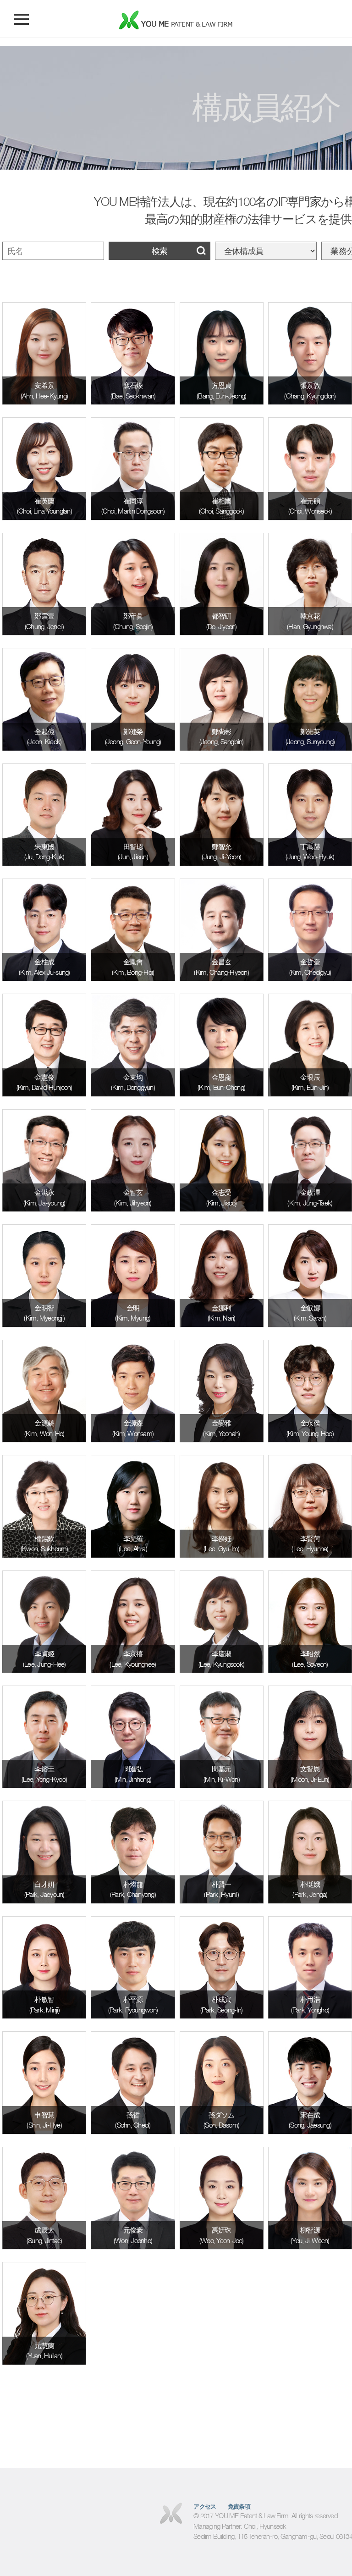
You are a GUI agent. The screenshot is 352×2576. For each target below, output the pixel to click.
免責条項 (239, 2507)
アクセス (205, 2507)
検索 (159, 251)
